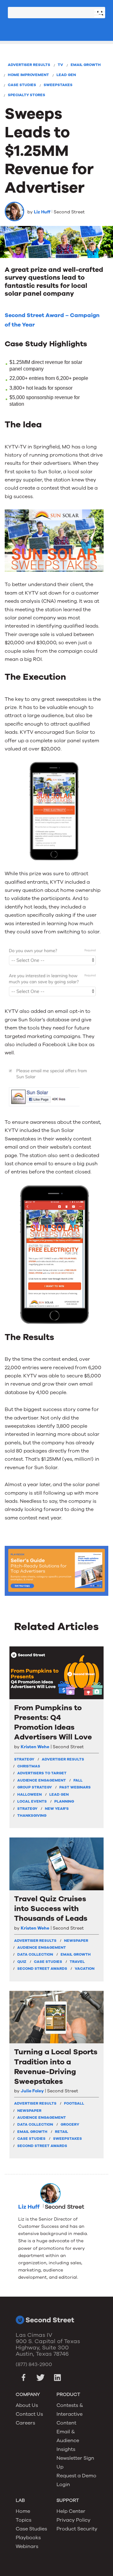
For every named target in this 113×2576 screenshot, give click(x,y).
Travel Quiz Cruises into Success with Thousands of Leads (51, 1909)
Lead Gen (66, 75)
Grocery (70, 2124)
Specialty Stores (27, 95)
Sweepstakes (58, 85)
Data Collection (35, 1954)
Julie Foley (32, 2091)
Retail (62, 2132)
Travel (77, 1962)
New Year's (57, 1809)
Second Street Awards (42, 1969)
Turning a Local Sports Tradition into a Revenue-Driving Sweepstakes (56, 2067)
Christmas (29, 1766)
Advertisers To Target (42, 1773)
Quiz (22, 1962)
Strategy (27, 1809)
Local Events (32, 1801)
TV (60, 65)
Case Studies (22, 85)
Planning (64, 1801)
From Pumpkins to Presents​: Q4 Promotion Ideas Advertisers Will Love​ (53, 1723)
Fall (78, 1780)
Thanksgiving (32, 1815)
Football (74, 2103)
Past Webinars (75, 1787)
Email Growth (86, 65)
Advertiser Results (29, 65)
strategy (24, 1759)
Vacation (85, 1969)
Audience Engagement (42, 1780)
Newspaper (76, 1941)
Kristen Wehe (35, 1747)
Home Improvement (28, 75)
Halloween (30, 1794)
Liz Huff (42, 212)
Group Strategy (35, 1787)
